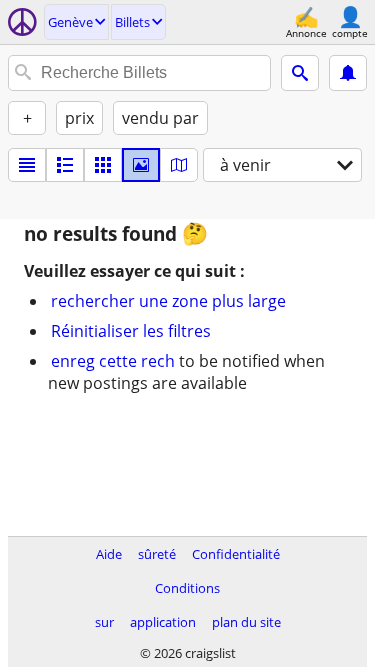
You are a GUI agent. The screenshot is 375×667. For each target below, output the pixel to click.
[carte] (179, 165)
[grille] (103, 165)
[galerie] (141, 165)
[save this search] (348, 73)
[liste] (27, 165)
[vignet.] (65, 165)
